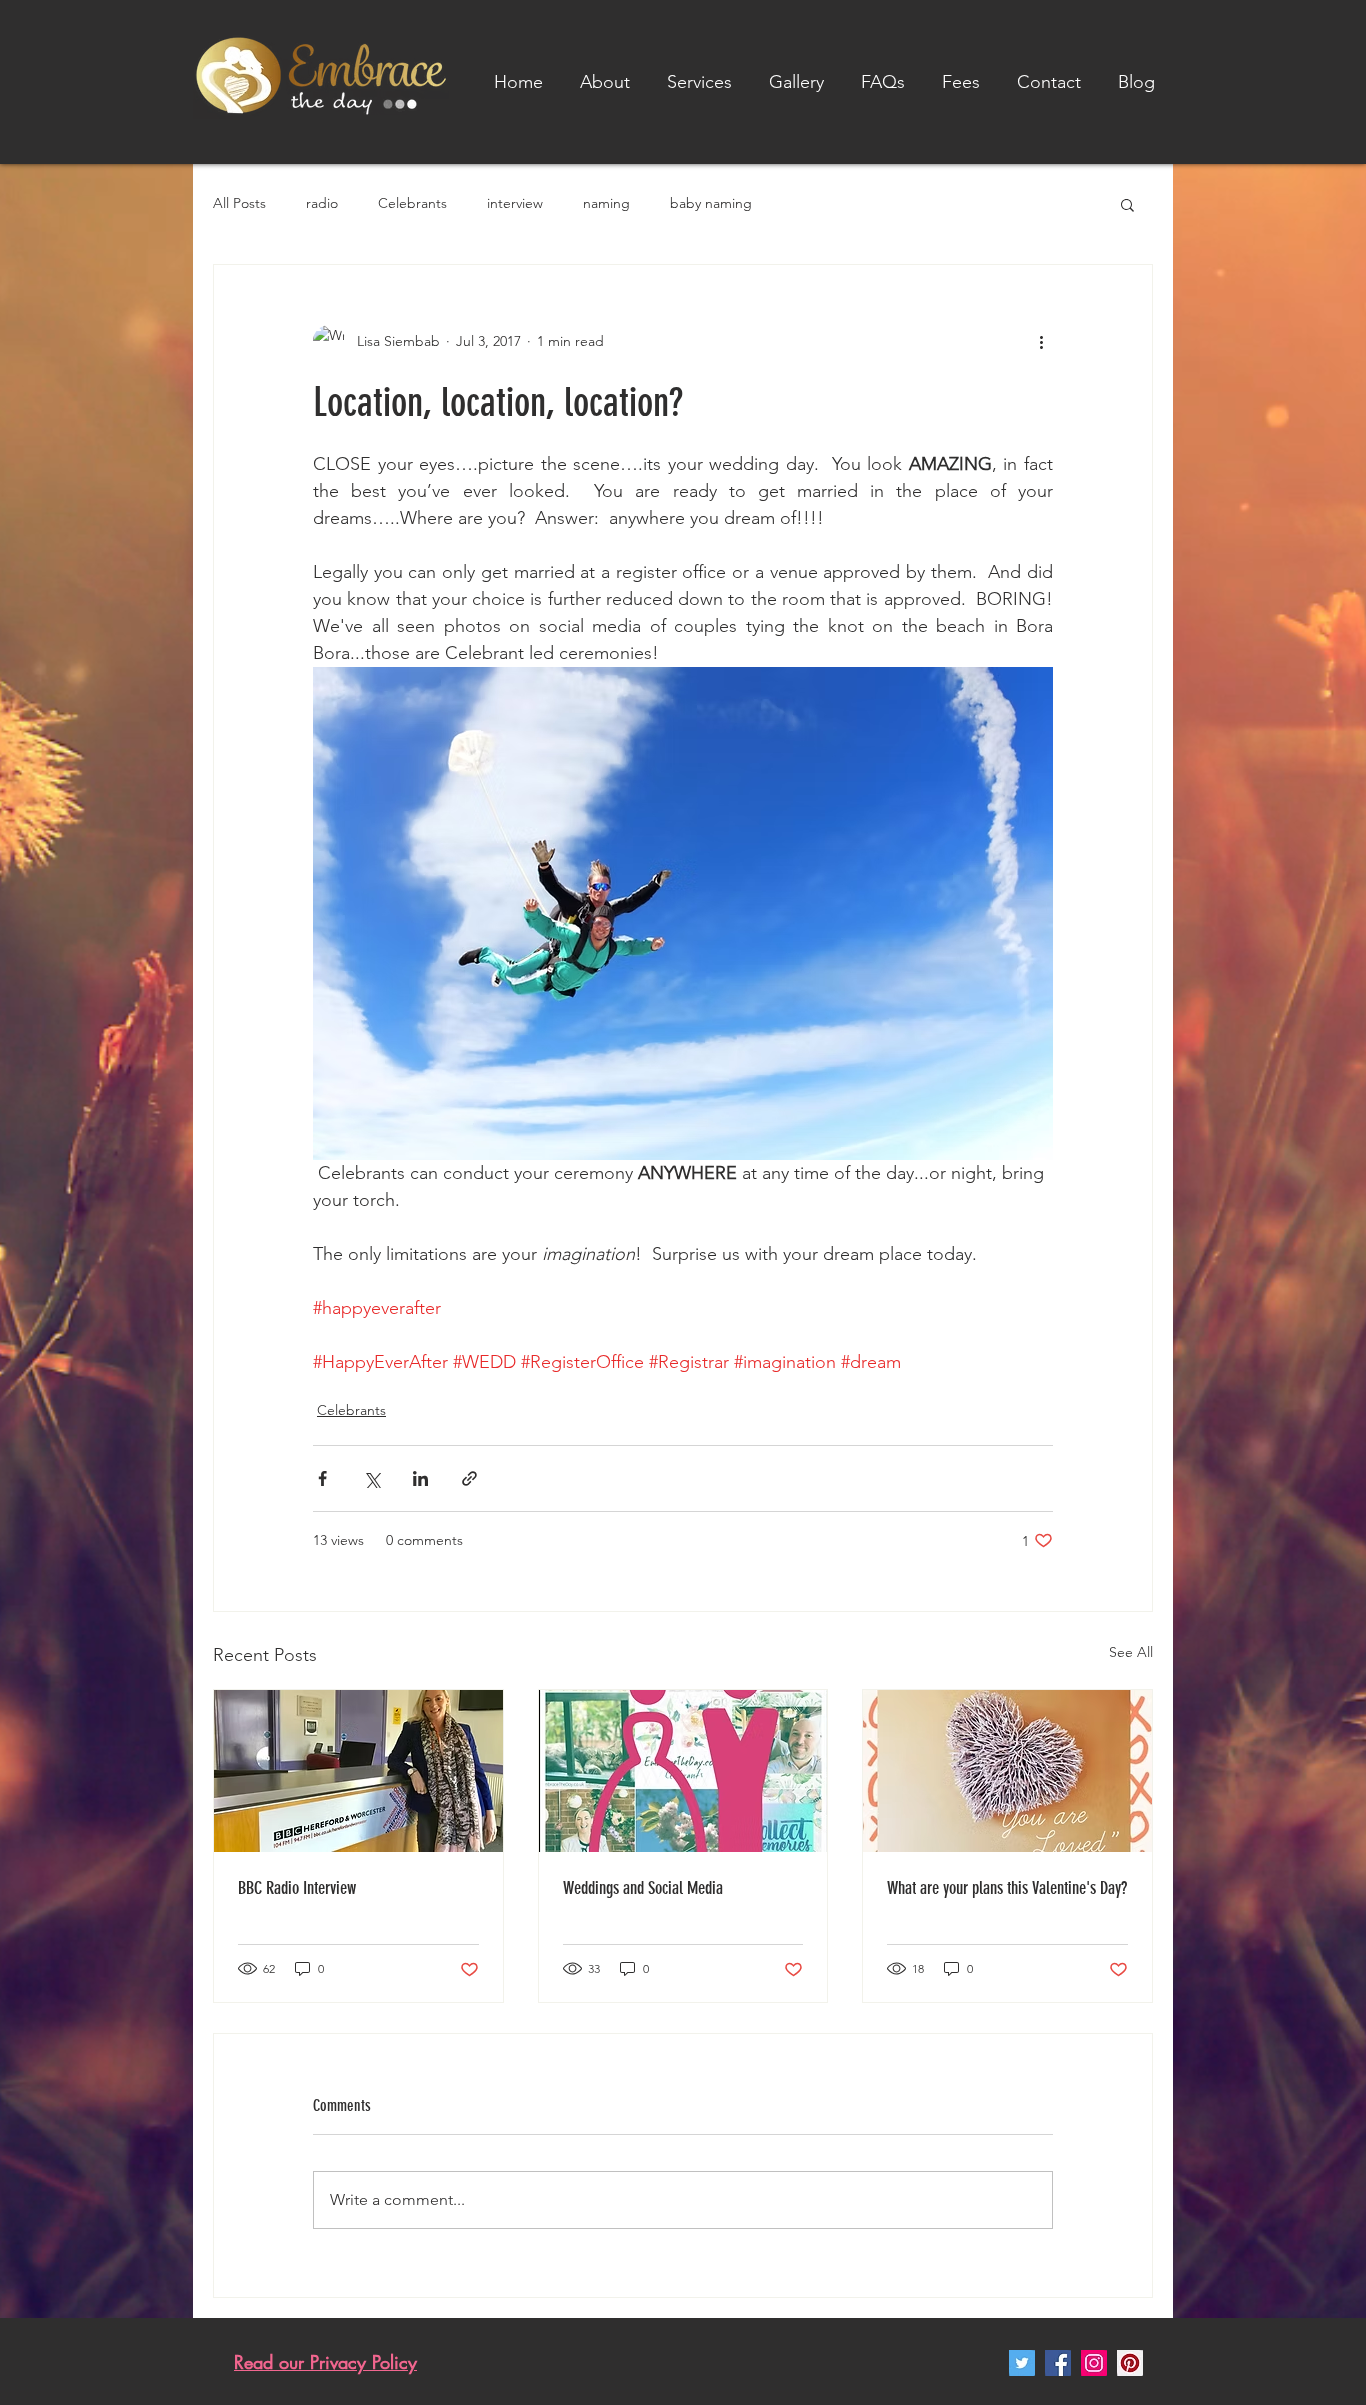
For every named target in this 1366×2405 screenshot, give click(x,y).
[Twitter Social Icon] (1022, 2363)
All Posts (239, 203)
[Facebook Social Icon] (1058, 2363)
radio (322, 203)
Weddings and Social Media (643, 1888)
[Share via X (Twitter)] (371, 1478)
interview (515, 203)
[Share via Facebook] (322, 1478)
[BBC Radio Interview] (358, 1771)
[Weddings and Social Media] (683, 1771)
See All (1131, 1652)
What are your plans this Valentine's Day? (1007, 1888)
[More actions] (1041, 341)
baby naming (711, 203)
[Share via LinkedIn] (420, 1478)
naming (606, 203)
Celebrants (412, 203)
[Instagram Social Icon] (1094, 2363)
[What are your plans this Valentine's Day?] (1007, 1771)
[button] (699, 82)
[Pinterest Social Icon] (1130, 2363)
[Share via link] (469, 1478)
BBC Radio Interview (297, 1888)
